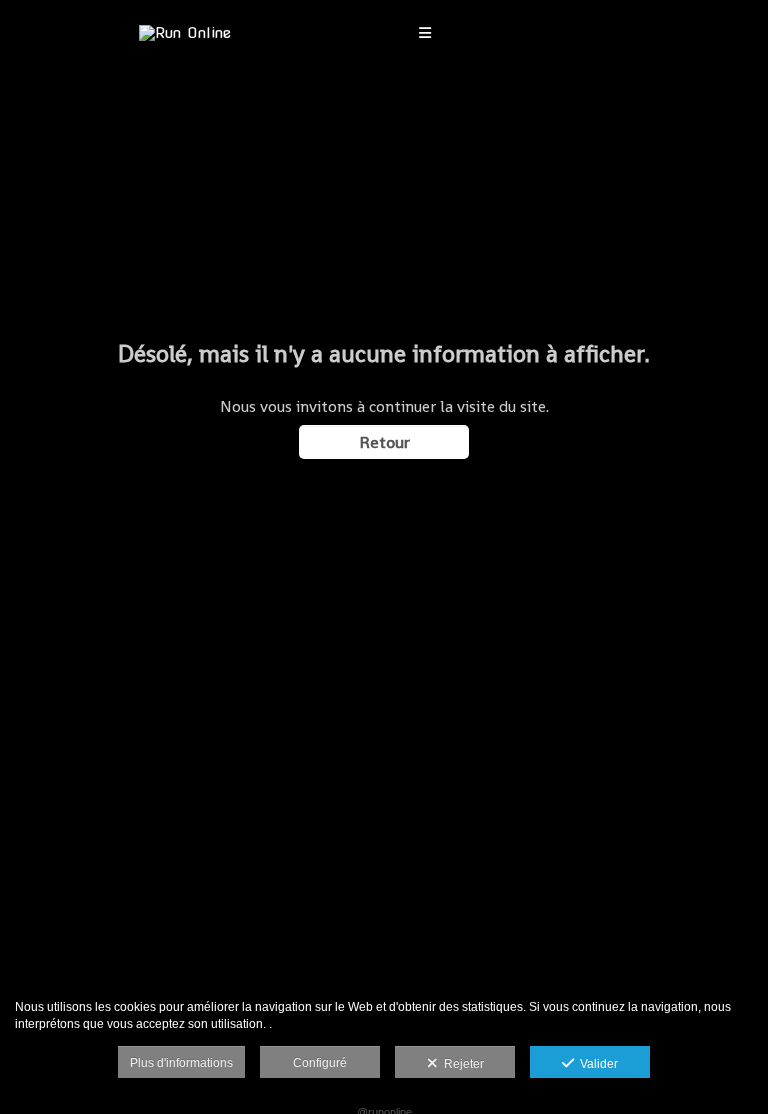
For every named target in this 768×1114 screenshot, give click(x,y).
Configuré (320, 1063)
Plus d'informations (181, 1063)
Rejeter (461, 1064)
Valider (596, 1064)
